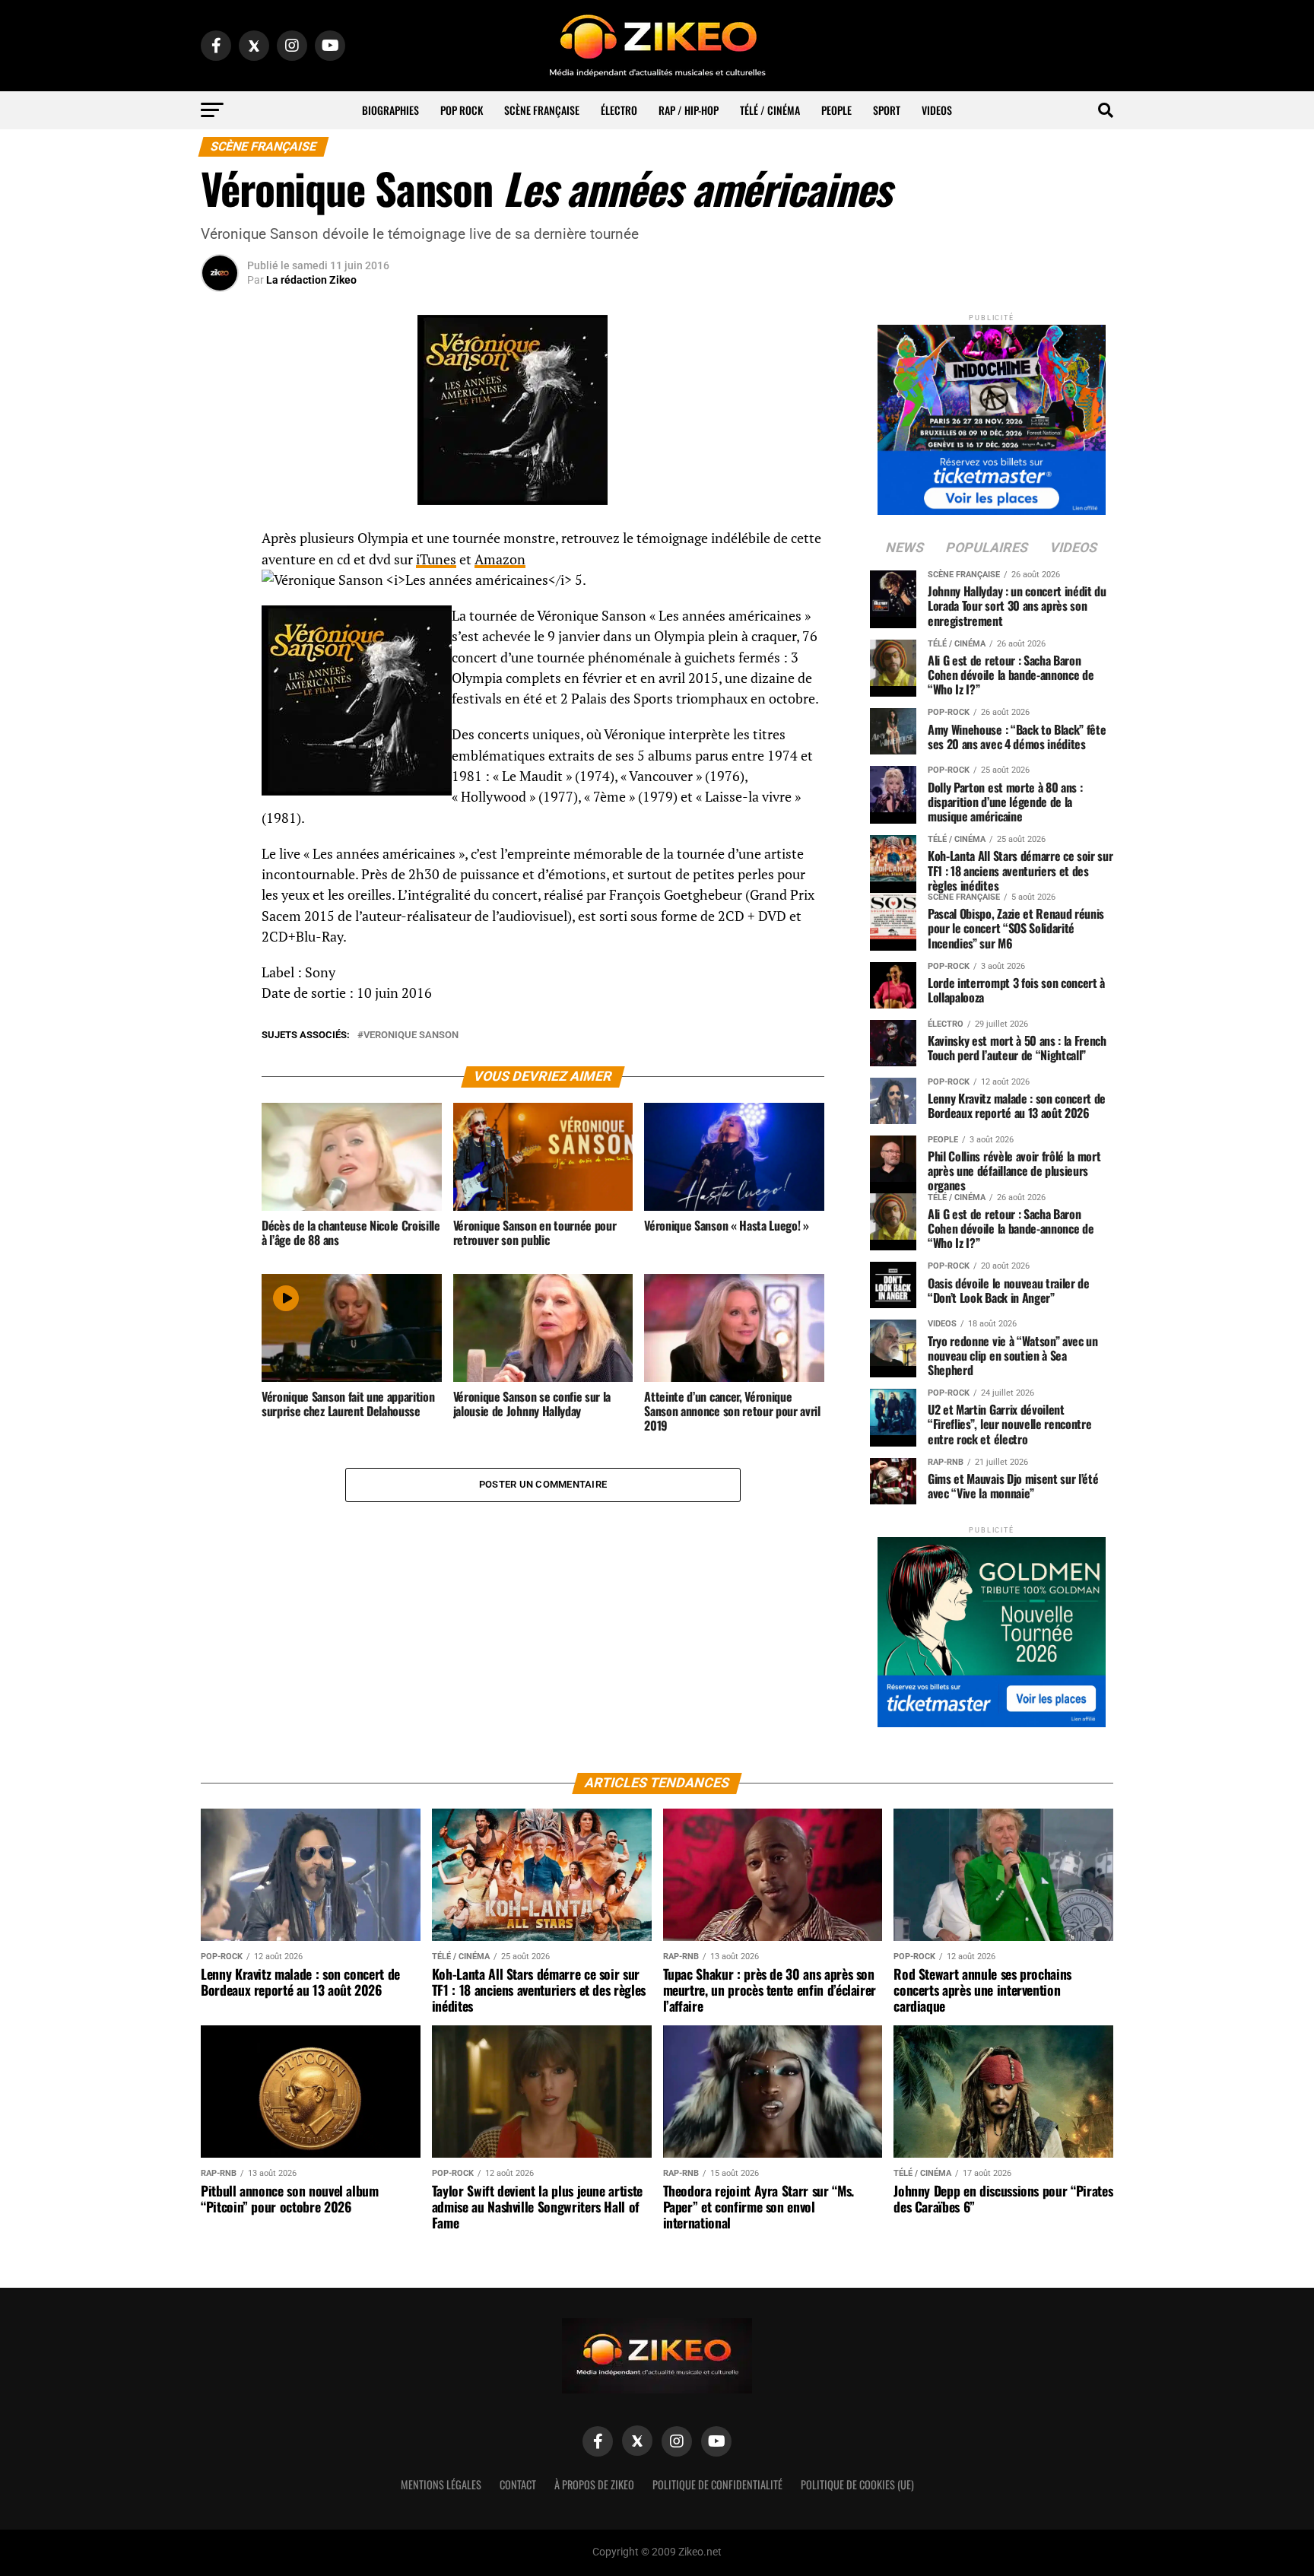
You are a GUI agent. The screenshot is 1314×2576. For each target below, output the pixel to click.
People (836, 110)
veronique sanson (411, 1035)
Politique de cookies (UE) (857, 2484)
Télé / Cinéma (770, 110)
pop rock (462, 110)
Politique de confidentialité (717, 2484)
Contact (518, 2484)
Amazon (500, 559)
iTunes (436, 559)
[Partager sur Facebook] (220, 543)
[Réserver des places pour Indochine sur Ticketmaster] (992, 415)
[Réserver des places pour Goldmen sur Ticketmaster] (992, 1627)
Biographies (390, 110)
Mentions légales (441, 2484)
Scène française (542, 110)
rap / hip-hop (689, 110)
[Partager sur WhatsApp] (220, 580)
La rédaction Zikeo (311, 280)
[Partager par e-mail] (220, 653)
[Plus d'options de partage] (220, 689)
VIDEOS (937, 110)
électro (619, 110)
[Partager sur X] (220, 616)
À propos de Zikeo (594, 2484)
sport (887, 110)
